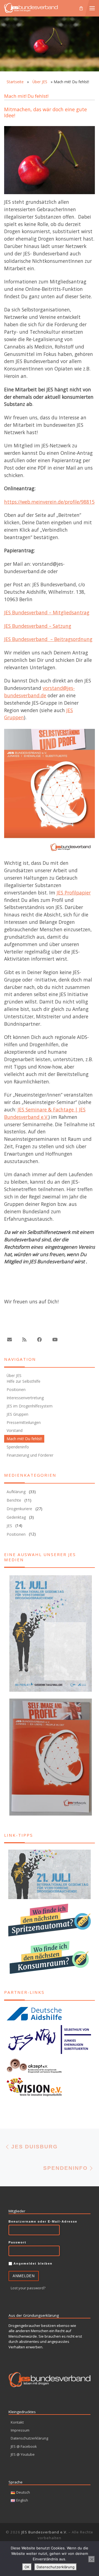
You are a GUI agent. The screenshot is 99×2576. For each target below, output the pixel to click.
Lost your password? (28, 2288)
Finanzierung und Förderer (30, 1455)
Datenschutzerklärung (29, 2438)
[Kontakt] (9, 1340)
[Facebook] (39, 1340)
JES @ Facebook (24, 2446)
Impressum (20, 2430)
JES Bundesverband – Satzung (38, 626)
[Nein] (92, 2559)
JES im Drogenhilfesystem (30, 1406)
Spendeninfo (18, 1447)
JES (9, 1526)
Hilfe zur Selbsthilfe (24, 1382)
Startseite (15, 82)
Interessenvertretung (25, 1398)
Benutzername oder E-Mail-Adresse (43, 2221)
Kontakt (17, 2422)
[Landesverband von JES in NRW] (50, 2039)
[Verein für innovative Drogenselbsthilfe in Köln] (50, 2087)
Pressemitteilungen (24, 1422)
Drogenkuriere (19, 1509)
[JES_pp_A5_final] (50, 793)
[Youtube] (55, 1340)
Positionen (16, 1389)
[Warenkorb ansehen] (81, 8)
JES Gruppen (17, 1414)
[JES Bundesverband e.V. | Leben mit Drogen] (31, 7)
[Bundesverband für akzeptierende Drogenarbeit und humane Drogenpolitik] (50, 2066)
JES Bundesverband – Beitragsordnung (48, 639)
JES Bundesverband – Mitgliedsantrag (47, 612)
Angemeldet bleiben (32, 2263)
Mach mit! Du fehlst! (24, 1439)
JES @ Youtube (23, 2454)
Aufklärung (16, 1492)
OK (27, 2567)
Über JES (40, 82)
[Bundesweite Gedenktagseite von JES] (50, 1874)
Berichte (14, 1500)
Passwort (17, 2242)
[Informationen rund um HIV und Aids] (50, 2014)
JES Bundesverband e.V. (44, 2532)
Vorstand (15, 1431)
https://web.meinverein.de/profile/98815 (49, 502)
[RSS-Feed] (24, 1340)
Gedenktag (16, 1517)
